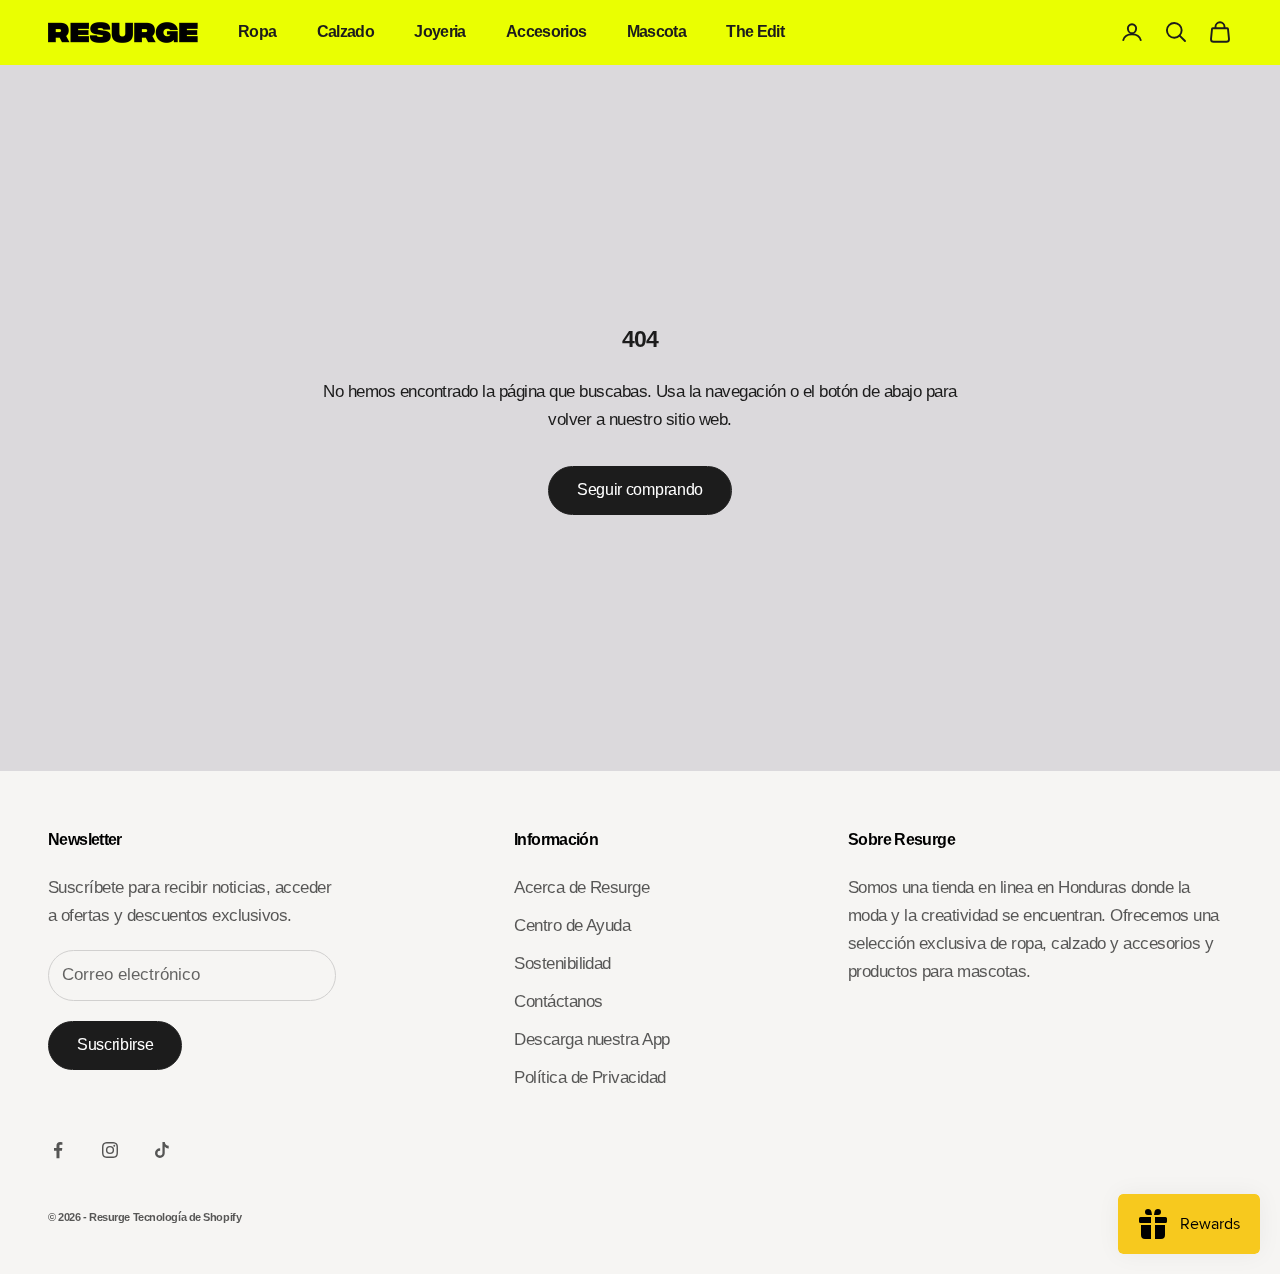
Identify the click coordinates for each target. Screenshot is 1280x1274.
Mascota (657, 31)
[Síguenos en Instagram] (110, 1150)
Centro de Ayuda (572, 925)
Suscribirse (115, 1044)
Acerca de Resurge (581, 887)
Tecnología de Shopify (187, 1217)
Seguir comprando (640, 489)
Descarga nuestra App (592, 1039)
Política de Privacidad (590, 1077)
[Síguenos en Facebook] (58, 1150)
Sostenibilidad (562, 963)
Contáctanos (558, 1001)
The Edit (755, 31)
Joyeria (440, 31)
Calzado (346, 31)
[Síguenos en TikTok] (162, 1150)
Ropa (257, 31)
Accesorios (546, 31)
